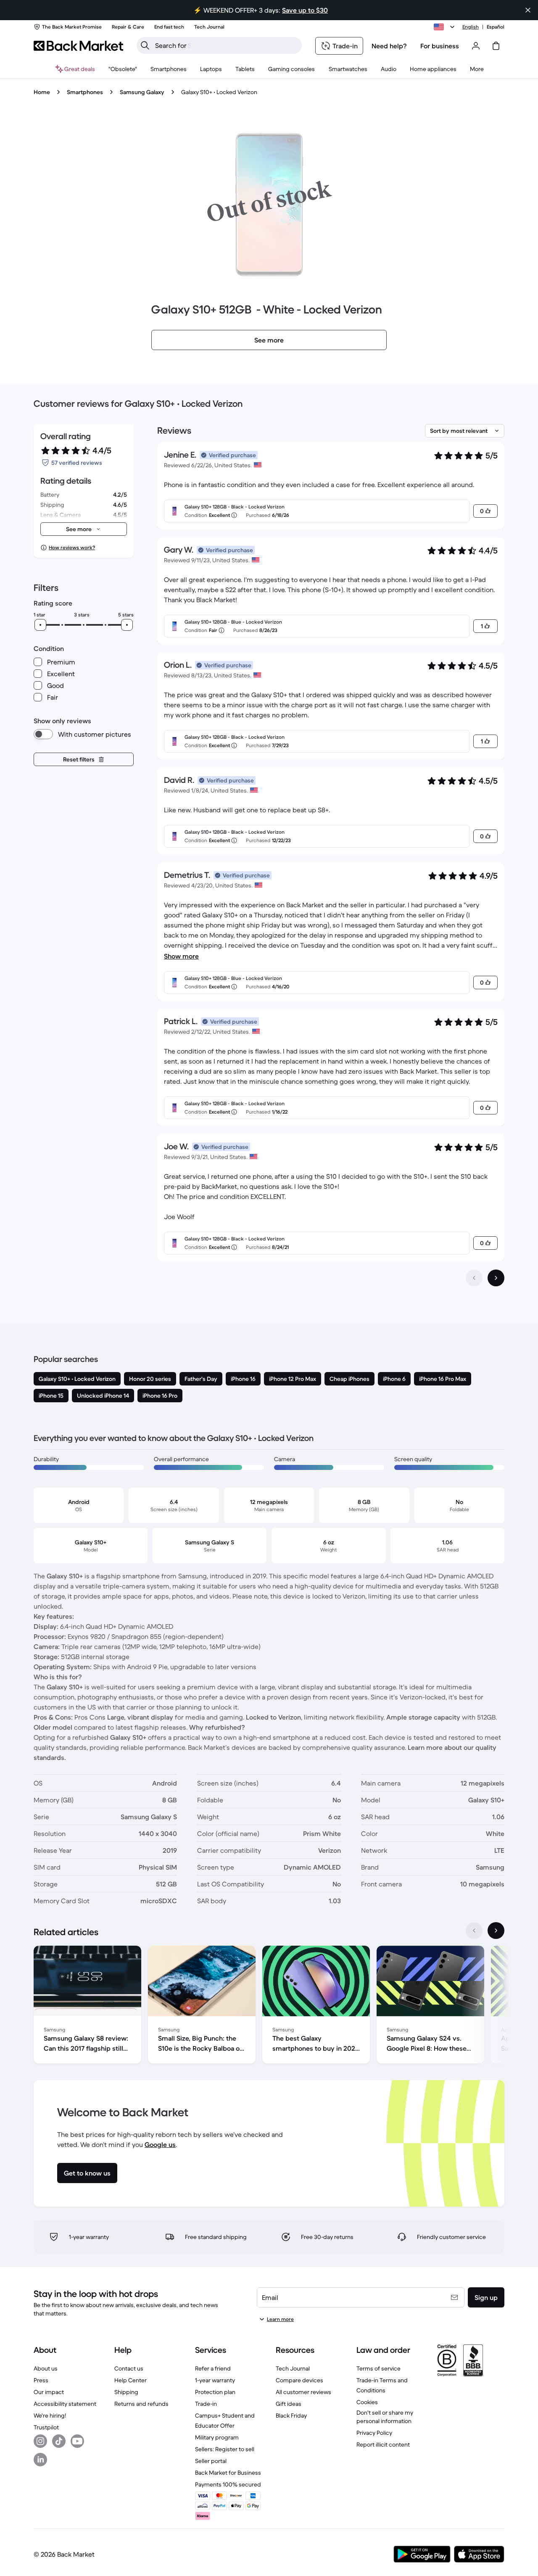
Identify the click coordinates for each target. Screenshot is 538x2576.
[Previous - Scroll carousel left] (474, 1931)
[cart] (496, 46)
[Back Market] (78, 46)
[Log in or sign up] (476, 46)
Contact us (129, 2368)
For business (440, 46)
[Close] (528, 10)
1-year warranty (215, 2380)
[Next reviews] (496, 1278)
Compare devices (299, 2380)
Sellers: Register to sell (225, 2449)
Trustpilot (46, 2427)
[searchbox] (226, 45)
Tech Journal (293, 2368)
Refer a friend (213, 2368)
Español (496, 27)
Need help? (389, 46)
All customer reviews (303, 2392)
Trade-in (206, 2404)
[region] (269, 2006)
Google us (160, 2144)
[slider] (40, 625)
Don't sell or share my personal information (385, 2417)
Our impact (49, 2392)
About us (46, 2368)
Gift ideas (289, 2404)
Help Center (131, 2380)
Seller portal (211, 2461)
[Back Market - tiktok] (59, 2441)
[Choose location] (446, 27)
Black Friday (291, 2415)
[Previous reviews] (474, 1278)
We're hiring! (50, 2415)
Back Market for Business (228, 2473)
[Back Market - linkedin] (40, 2460)
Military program (217, 2437)
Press (41, 2380)
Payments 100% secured (228, 2484)
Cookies (367, 2402)
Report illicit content (383, 2444)
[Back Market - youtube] (77, 2441)
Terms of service (378, 2368)
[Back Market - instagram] (40, 2441)
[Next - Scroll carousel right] (496, 1931)
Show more (181, 956)
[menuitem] (169, 69)
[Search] (145, 45)
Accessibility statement (65, 2404)
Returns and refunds (141, 2404)
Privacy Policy (374, 2433)
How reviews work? (72, 547)
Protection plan (215, 2392)
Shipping (126, 2392)
